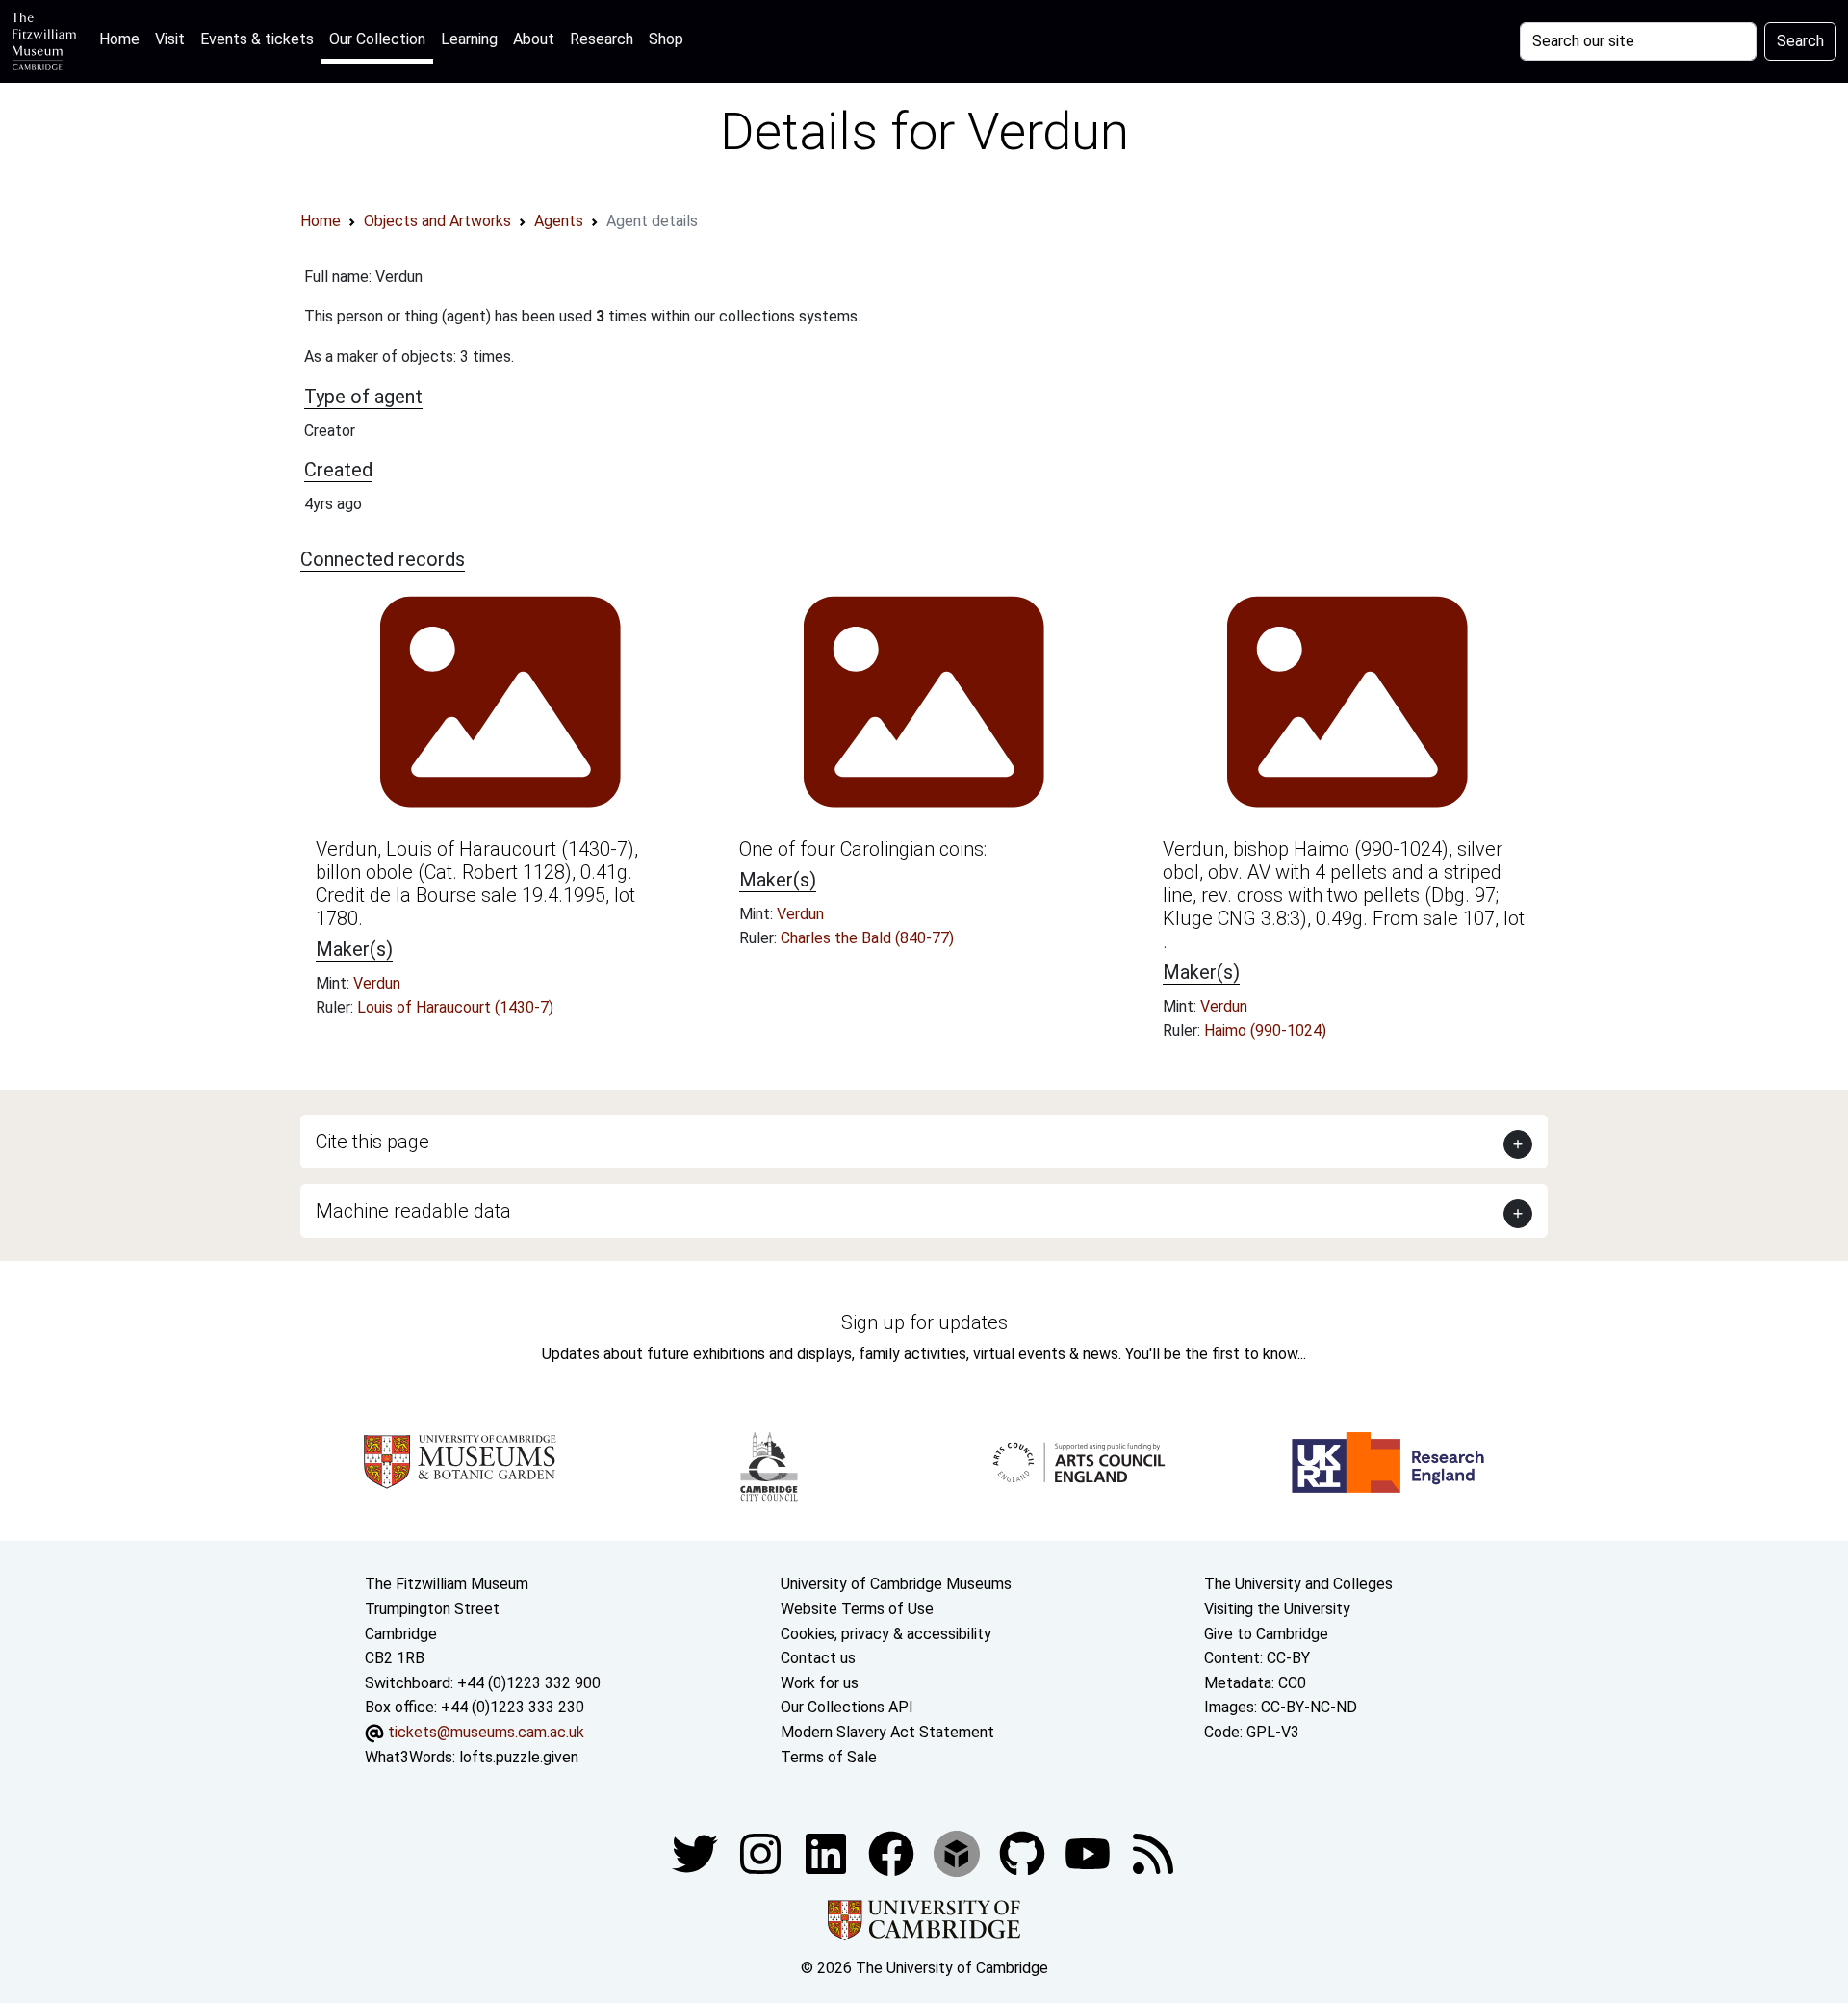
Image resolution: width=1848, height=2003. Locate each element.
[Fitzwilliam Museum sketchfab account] (959, 1852)
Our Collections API (847, 1707)
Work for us (820, 1683)
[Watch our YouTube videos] (1090, 1852)
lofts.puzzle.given (519, 1757)
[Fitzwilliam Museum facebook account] (828, 1852)
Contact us (818, 1658)
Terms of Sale (829, 1757)
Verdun (377, 983)
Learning (469, 39)
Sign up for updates (924, 1322)
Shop (666, 39)
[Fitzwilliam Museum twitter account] (697, 1852)
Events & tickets (257, 39)
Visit (170, 39)
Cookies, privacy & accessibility (886, 1634)
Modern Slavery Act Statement (887, 1732)
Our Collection (377, 39)
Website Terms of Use (857, 1609)
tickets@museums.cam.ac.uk (486, 1732)
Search (1800, 41)
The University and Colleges (1298, 1584)
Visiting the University (1277, 1609)
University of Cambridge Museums (896, 1584)
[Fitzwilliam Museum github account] (1024, 1852)
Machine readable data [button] (413, 1211)
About (534, 39)
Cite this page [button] (372, 1142)
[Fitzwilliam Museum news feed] (1153, 1852)
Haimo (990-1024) (1265, 1030)
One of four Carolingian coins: (863, 849)
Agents (559, 221)
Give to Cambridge (1266, 1634)
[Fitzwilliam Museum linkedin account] (893, 1852)
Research (602, 39)
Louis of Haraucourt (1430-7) (455, 1007)
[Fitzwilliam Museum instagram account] (762, 1852)
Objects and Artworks (437, 221)
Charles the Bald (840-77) (867, 938)
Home (123, 39)
